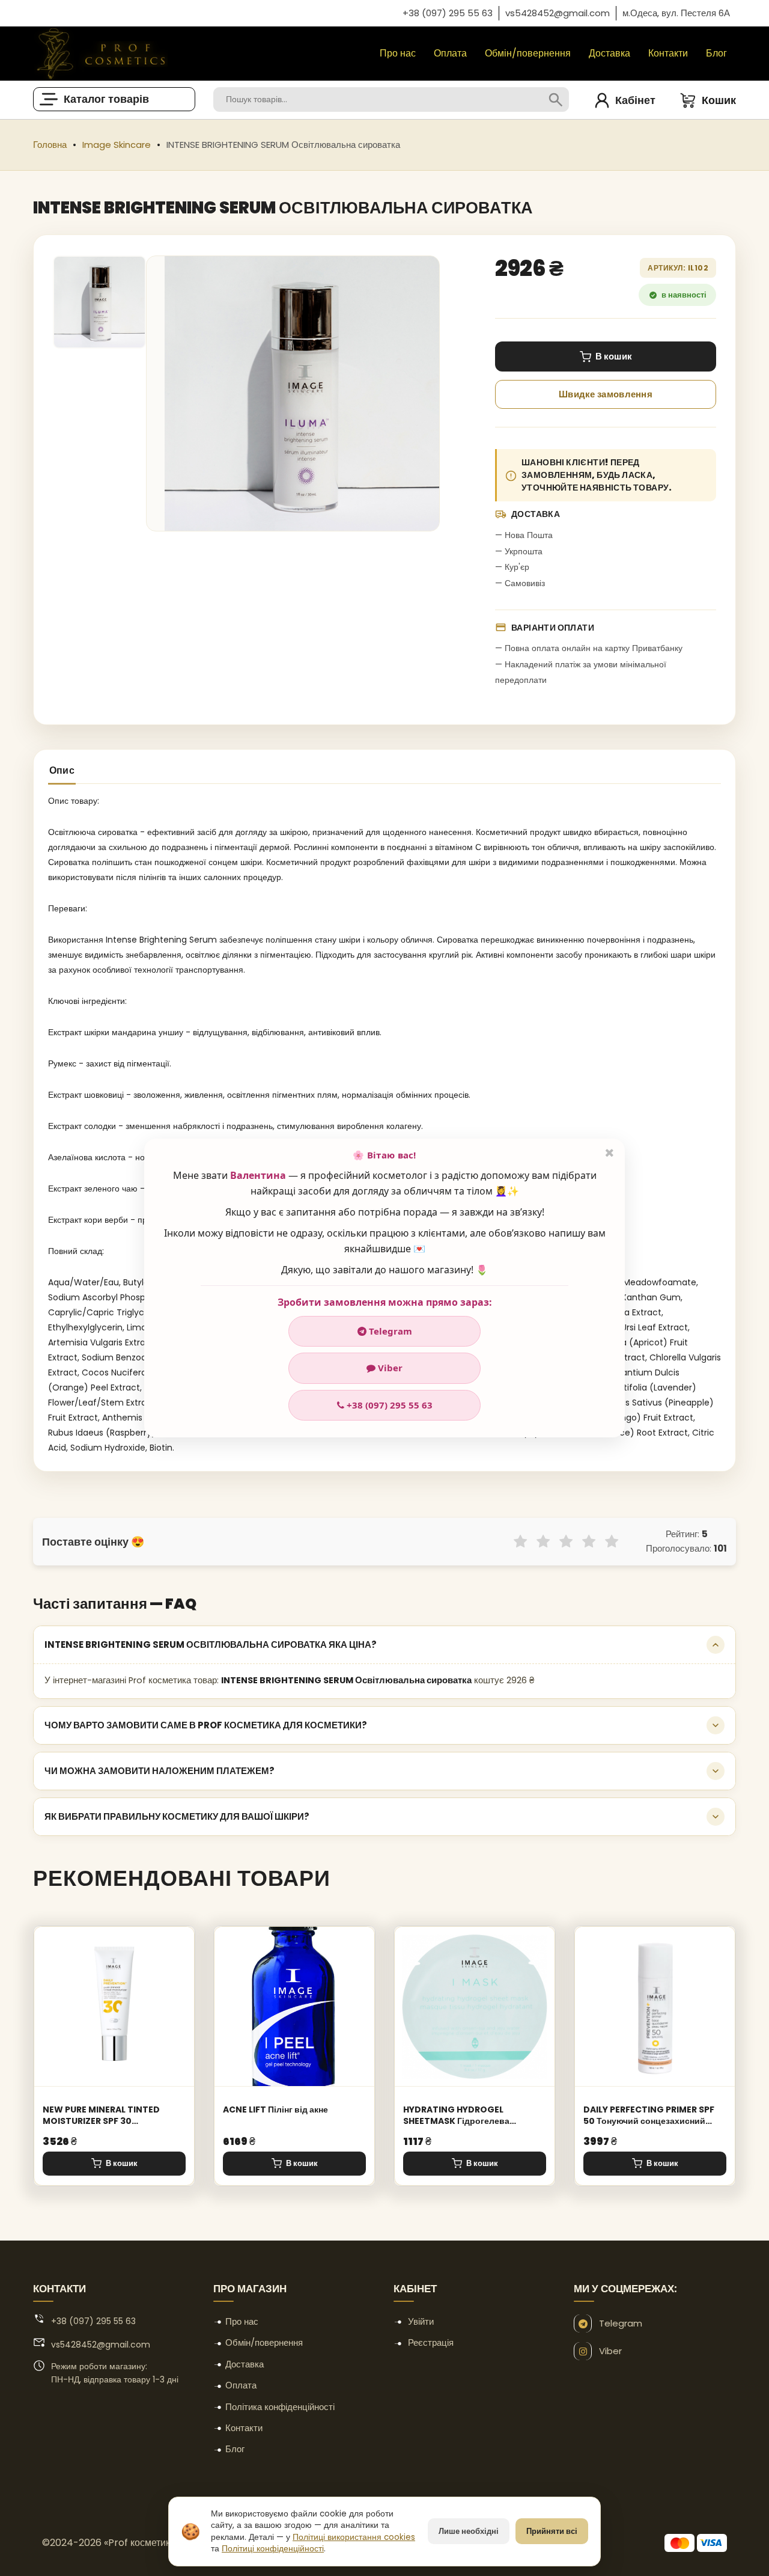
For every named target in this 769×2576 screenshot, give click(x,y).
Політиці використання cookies (354, 2537)
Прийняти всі (552, 2531)
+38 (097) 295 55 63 (388, 1405)
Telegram (389, 1331)
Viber (389, 1368)
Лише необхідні (469, 2531)
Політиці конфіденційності (273, 2549)
